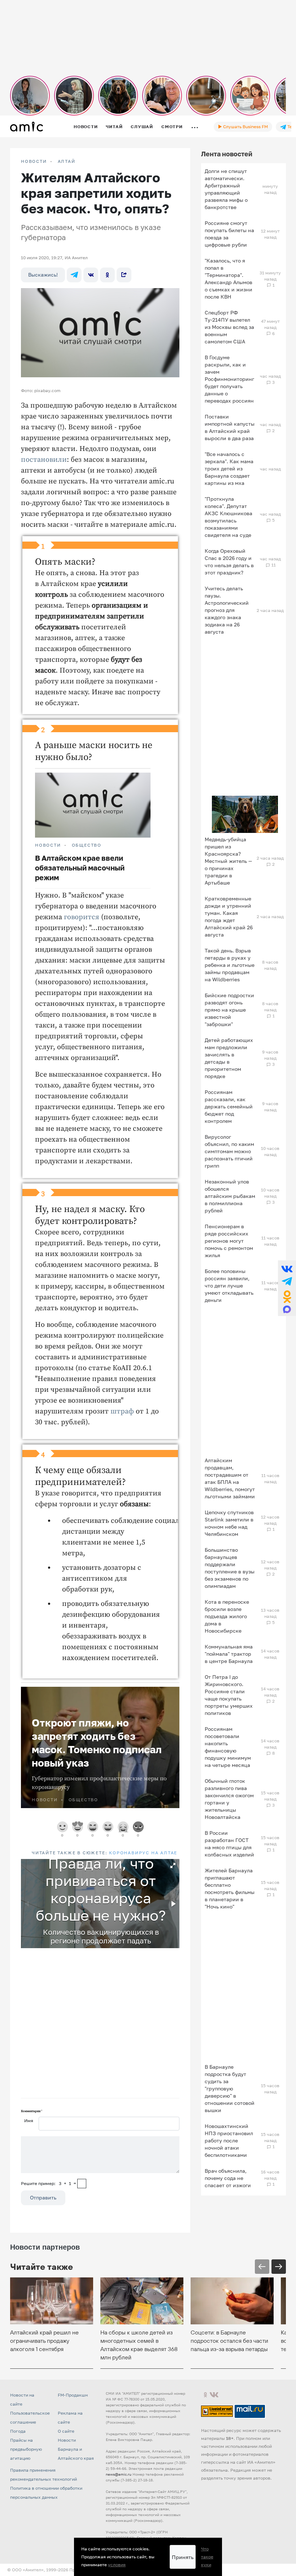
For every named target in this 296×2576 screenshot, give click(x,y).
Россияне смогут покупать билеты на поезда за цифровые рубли (229, 234)
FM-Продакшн (73, 2395)
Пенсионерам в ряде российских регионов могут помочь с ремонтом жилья (229, 1241)
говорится (82, 917)
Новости (86, 127)
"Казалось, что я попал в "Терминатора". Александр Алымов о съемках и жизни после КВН (228, 279)
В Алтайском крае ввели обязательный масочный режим (80, 868)
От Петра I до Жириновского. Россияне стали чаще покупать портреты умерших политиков (229, 1695)
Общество (87, 845)
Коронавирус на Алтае (143, 1853)
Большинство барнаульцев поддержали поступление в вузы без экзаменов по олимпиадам (230, 1568)
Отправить (43, 2197)
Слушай (142, 127)
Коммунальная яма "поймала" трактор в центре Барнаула (229, 1654)
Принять (183, 2557)
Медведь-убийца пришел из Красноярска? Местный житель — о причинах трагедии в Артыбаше (228, 861)
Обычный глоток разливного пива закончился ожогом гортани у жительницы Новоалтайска (229, 1799)
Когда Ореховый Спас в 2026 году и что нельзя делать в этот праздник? (229, 562)
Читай (114, 127)
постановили (44, 460)
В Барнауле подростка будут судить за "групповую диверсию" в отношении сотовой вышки (230, 2088)
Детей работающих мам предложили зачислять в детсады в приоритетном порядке (229, 1058)
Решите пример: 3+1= (49, 2183)
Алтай (67, 161)
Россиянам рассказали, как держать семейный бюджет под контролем (229, 1106)
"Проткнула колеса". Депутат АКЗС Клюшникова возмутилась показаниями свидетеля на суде (228, 517)
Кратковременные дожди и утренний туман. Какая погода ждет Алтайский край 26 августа (229, 916)
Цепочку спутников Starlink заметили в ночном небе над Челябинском (229, 1523)
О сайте (66, 2431)
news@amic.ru (119, 2474)
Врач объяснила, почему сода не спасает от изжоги (228, 2178)
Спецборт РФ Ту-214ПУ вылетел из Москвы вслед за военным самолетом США (229, 327)
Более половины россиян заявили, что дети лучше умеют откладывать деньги (229, 1285)
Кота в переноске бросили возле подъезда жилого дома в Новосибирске (227, 1616)
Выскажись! (43, 275)
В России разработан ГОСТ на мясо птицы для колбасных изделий (229, 1844)
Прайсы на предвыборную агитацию (26, 2449)
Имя (29, 2121)
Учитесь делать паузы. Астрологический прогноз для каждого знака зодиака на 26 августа (227, 610)
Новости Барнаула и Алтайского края (76, 2449)
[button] (173, 1865)
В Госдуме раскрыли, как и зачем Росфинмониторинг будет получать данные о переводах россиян (229, 379)
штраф (122, 1411)
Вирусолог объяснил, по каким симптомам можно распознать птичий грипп (229, 1151)
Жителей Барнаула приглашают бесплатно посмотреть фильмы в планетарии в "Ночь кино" (230, 1888)
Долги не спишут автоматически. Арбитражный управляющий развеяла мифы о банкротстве (226, 189)
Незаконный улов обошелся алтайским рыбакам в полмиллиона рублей (230, 1196)
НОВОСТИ (34, 161)
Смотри (172, 127)
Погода (18, 2431)
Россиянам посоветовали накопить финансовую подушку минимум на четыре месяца (228, 1747)
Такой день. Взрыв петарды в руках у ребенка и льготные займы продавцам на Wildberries (230, 965)
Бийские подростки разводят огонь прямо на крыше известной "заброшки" (229, 1010)
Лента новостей (227, 154)
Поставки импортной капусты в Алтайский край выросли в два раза (230, 427)
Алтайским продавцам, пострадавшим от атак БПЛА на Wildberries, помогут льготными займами (230, 1478)
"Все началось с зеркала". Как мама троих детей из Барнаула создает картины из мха (229, 468)
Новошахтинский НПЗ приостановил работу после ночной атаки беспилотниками (229, 2140)
